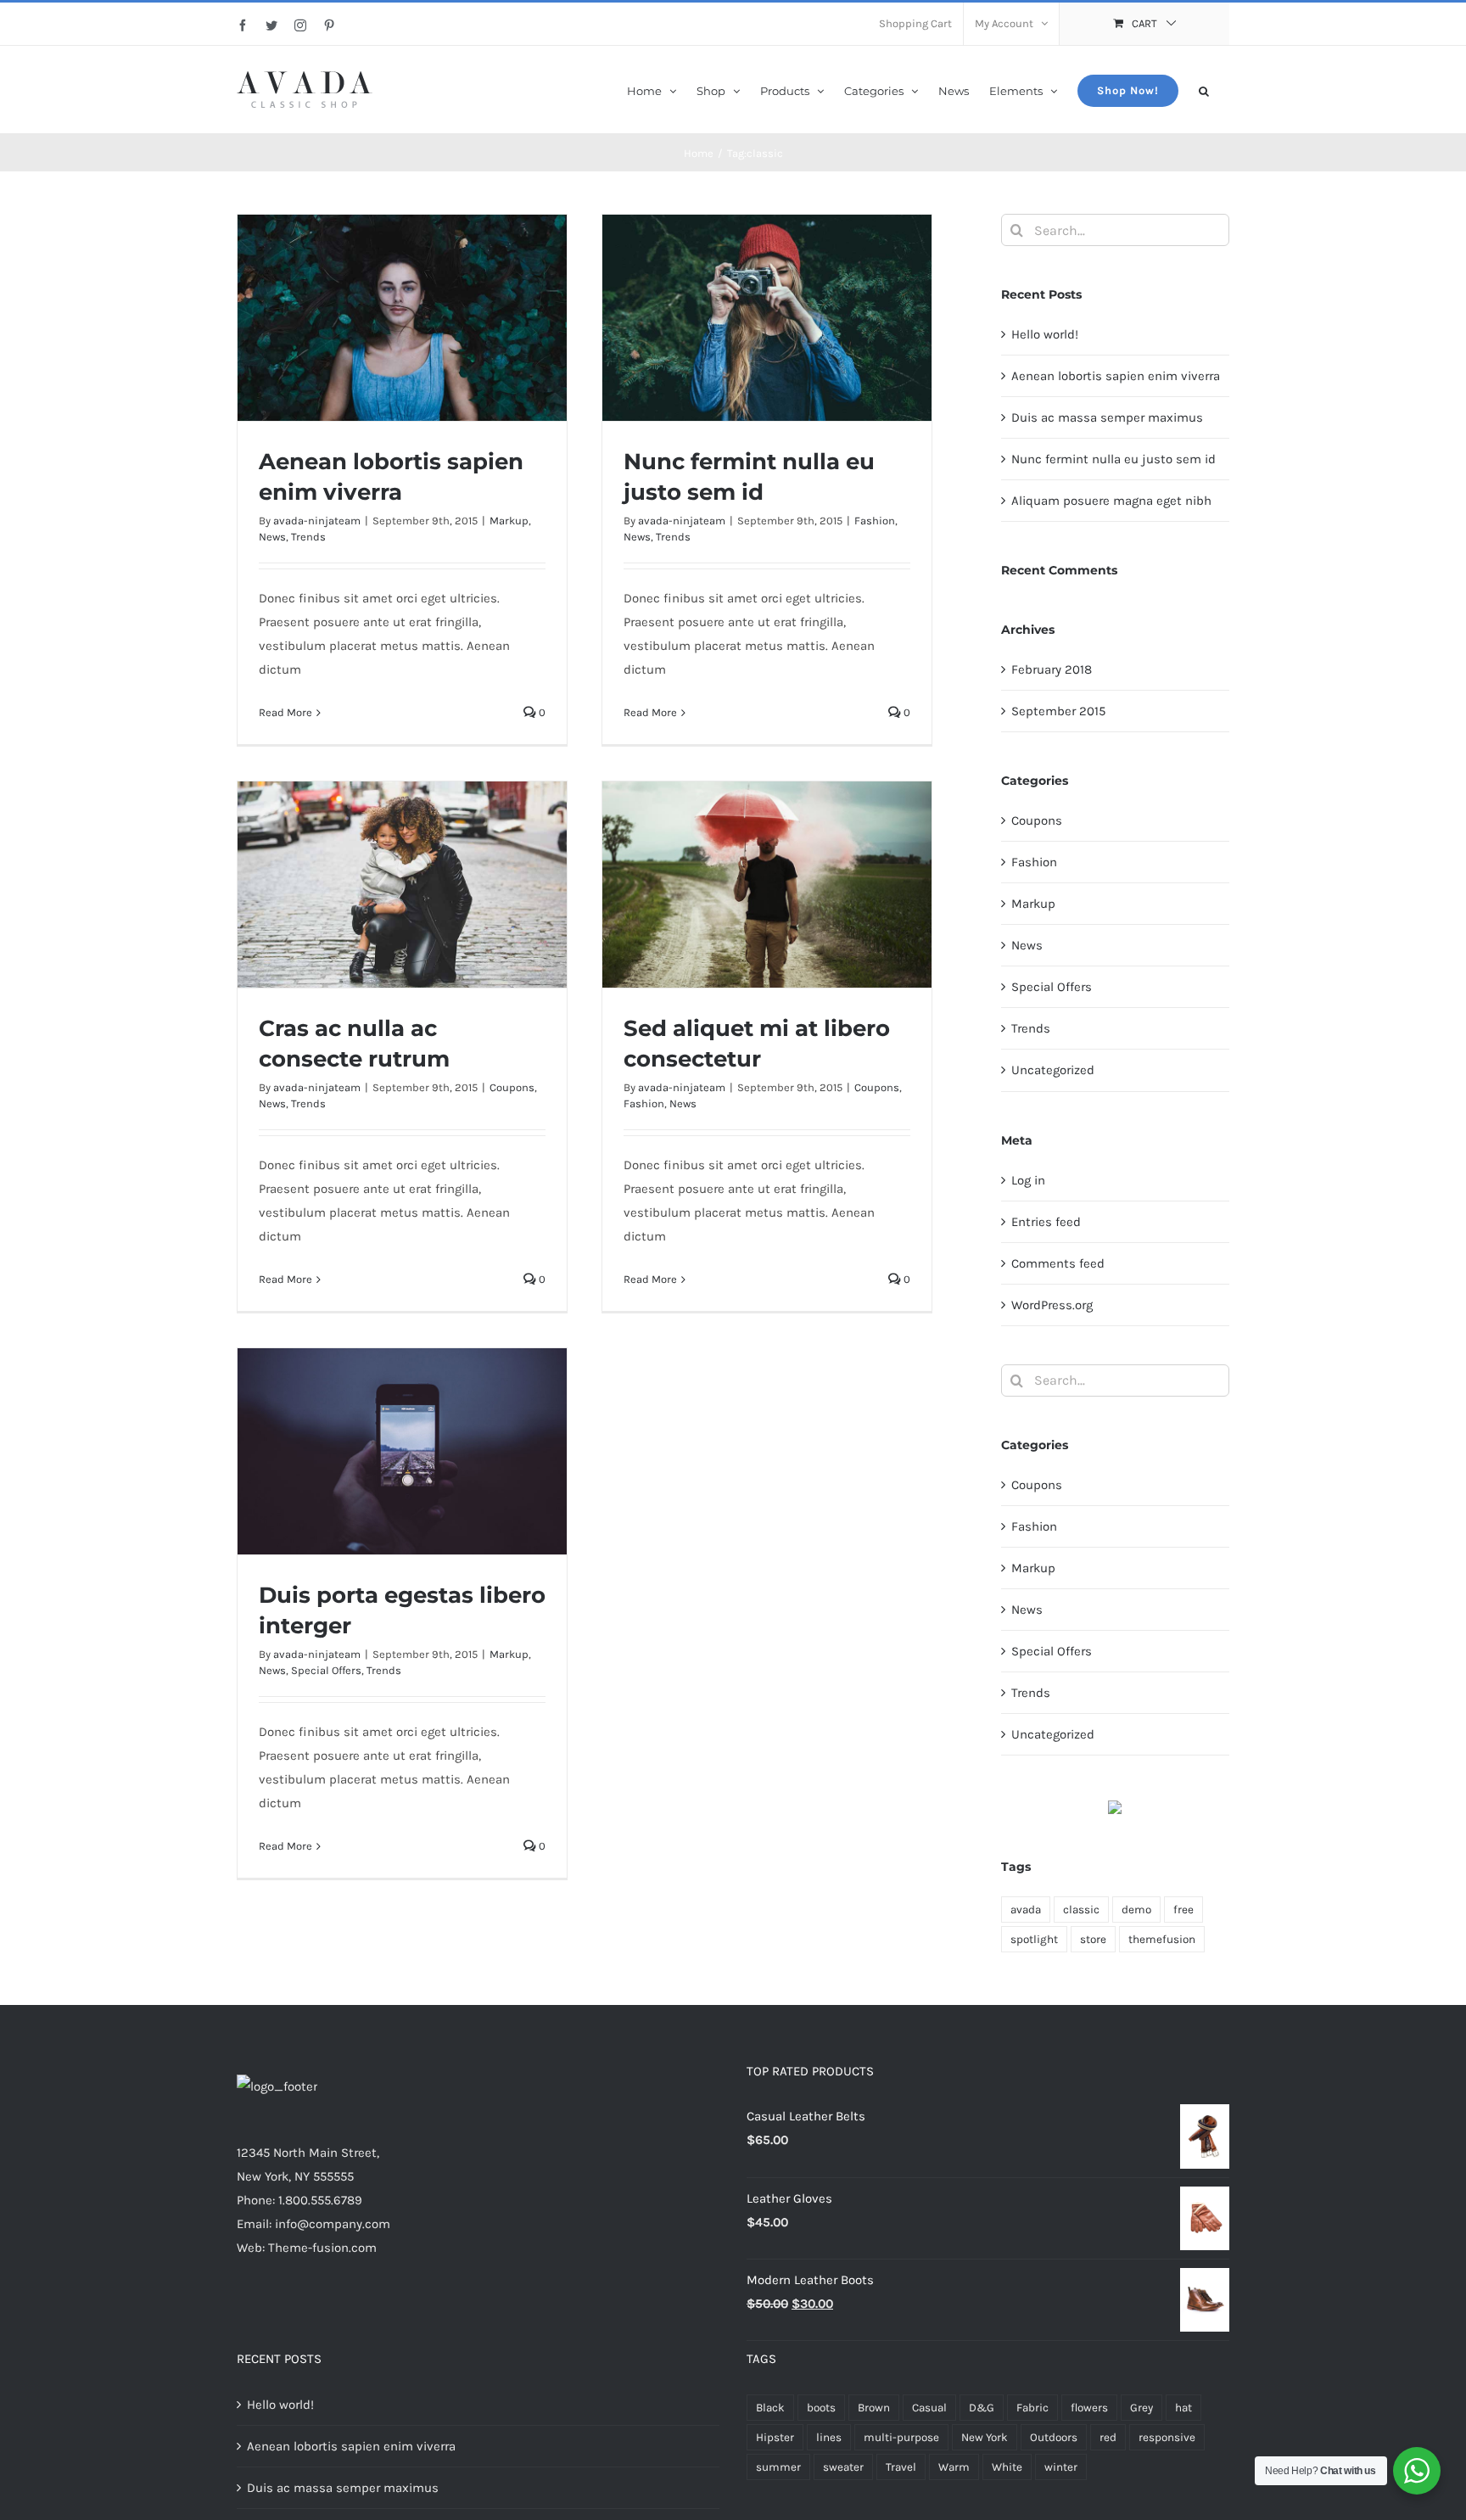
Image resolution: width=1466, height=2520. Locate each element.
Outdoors (1054, 2437)
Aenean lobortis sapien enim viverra (1116, 376)
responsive (1167, 2437)
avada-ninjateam (317, 521)
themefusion (1162, 1939)
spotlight (1034, 1939)
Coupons (512, 1087)
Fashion (875, 521)
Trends (308, 537)
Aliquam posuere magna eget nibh (1111, 501)
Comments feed (1058, 1263)
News (272, 537)
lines (829, 2437)
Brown (874, 2408)
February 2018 (1052, 669)
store (1093, 1939)
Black (770, 2408)
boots (821, 2408)
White (1007, 2467)
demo (1136, 1910)
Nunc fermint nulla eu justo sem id (1113, 459)
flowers (1089, 2408)
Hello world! (1045, 334)
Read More (285, 712)
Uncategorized (1053, 1070)
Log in (1028, 1180)
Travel (901, 2467)
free (1183, 1910)
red (1108, 2437)
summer (778, 2467)
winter (1061, 2467)
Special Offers (326, 1670)
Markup (509, 521)
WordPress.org (1052, 1305)
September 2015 (1058, 711)
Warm (954, 2467)
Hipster (775, 2437)
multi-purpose (901, 2437)
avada (1026, 1910)
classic (1081, 1910)
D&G (982, 2408)
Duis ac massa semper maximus (1107, 417)
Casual (929, 2408)
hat (1183, 2408)
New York (985, 2437)
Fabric (1032, 2408)
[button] (1204, 90)
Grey (1141, 2408)
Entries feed (1046, 1222)
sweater (843, 2467)
